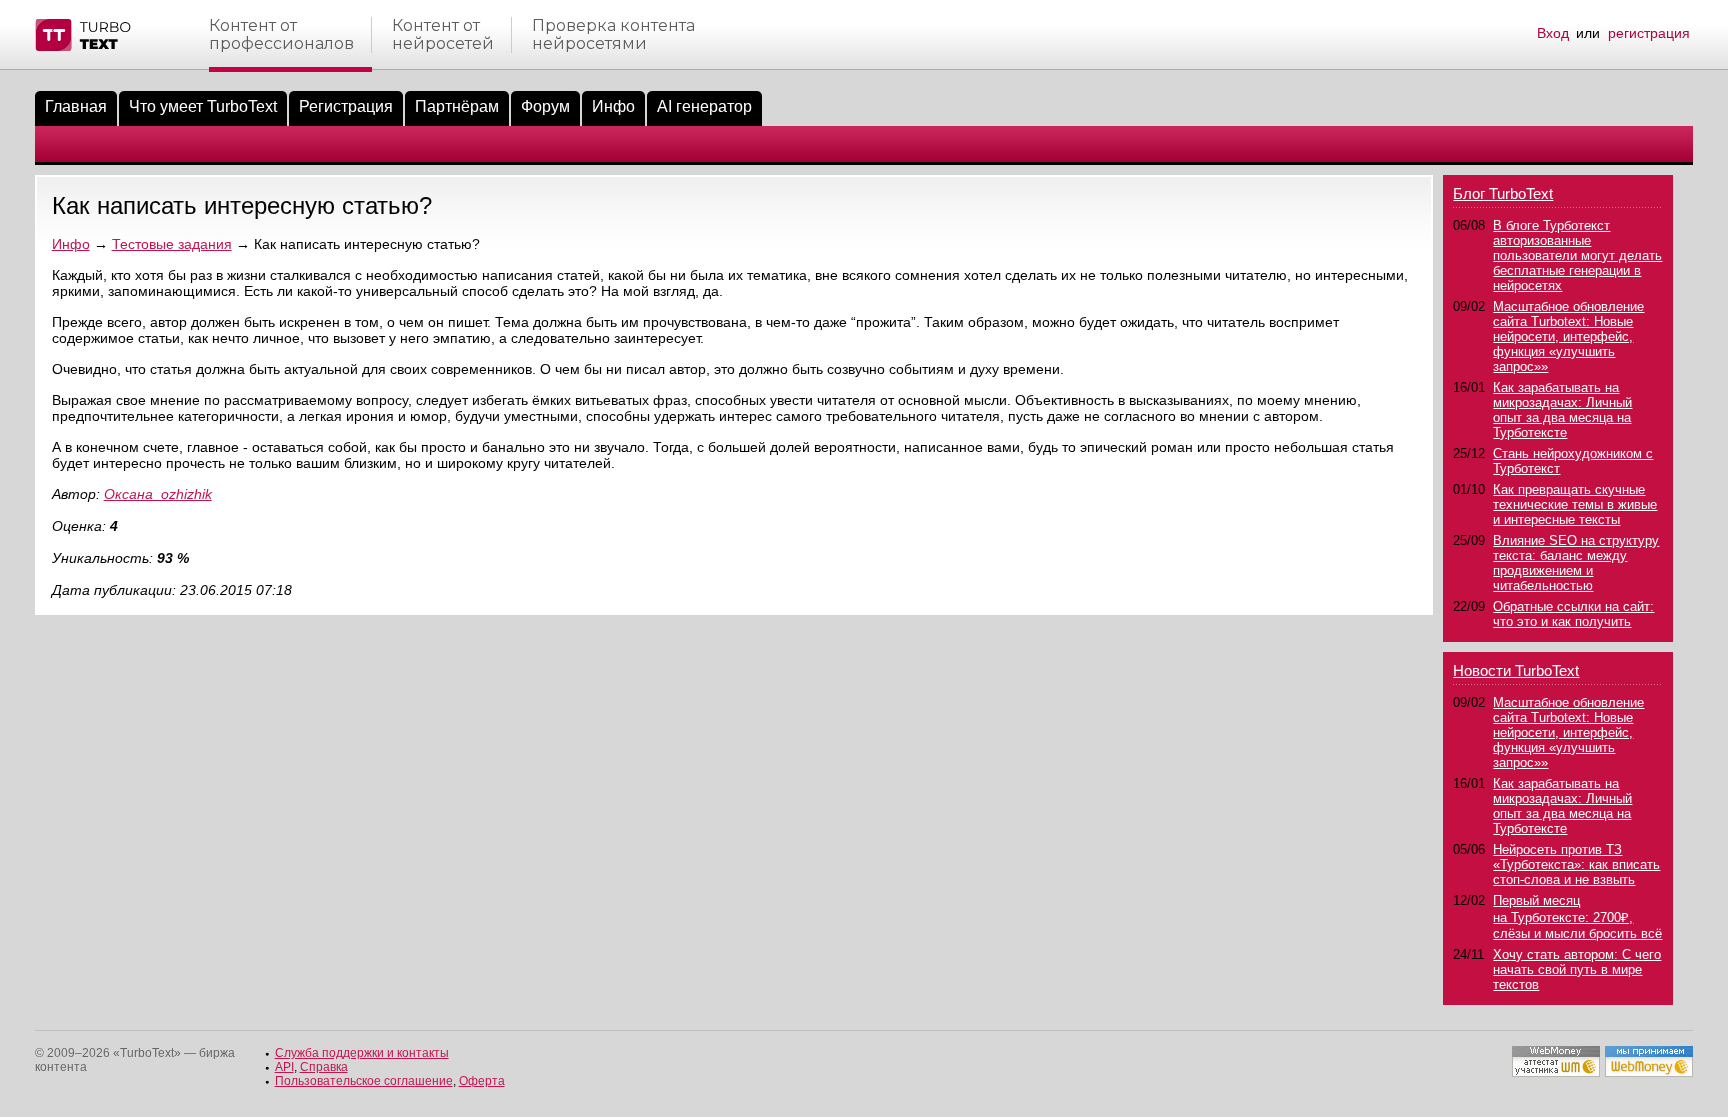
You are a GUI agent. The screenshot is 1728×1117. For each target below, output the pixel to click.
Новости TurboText (1516, 670)
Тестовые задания (172, 244)
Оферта (482, 1081)
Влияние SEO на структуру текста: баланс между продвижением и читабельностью (1576, 563)
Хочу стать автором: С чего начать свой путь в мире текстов (1577, 969)
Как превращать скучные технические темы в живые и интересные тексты (1575, 504)
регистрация (1649, 33)
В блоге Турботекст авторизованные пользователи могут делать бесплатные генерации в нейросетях (1577, 255)
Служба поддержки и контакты (362, 1053)
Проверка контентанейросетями (613, 35)
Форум (545, 106)
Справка (324, 1067)
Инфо (613, 106)
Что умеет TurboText (203, 106)
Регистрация (346, 106)
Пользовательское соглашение (364, 1081)
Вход (1553, 33)
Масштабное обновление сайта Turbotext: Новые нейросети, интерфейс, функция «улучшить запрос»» (1568, 336)
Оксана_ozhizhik (158, 494)
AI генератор (704, 106)
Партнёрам (457, 106)
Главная (76, 106)
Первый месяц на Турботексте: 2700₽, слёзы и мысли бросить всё (1577, 917)
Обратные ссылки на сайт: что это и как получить (1573, 614)
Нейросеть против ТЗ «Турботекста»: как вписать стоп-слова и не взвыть (1576, 864)
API (284, 1067)
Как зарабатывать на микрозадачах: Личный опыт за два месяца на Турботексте (1562, 410)
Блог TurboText (1503, 193)
